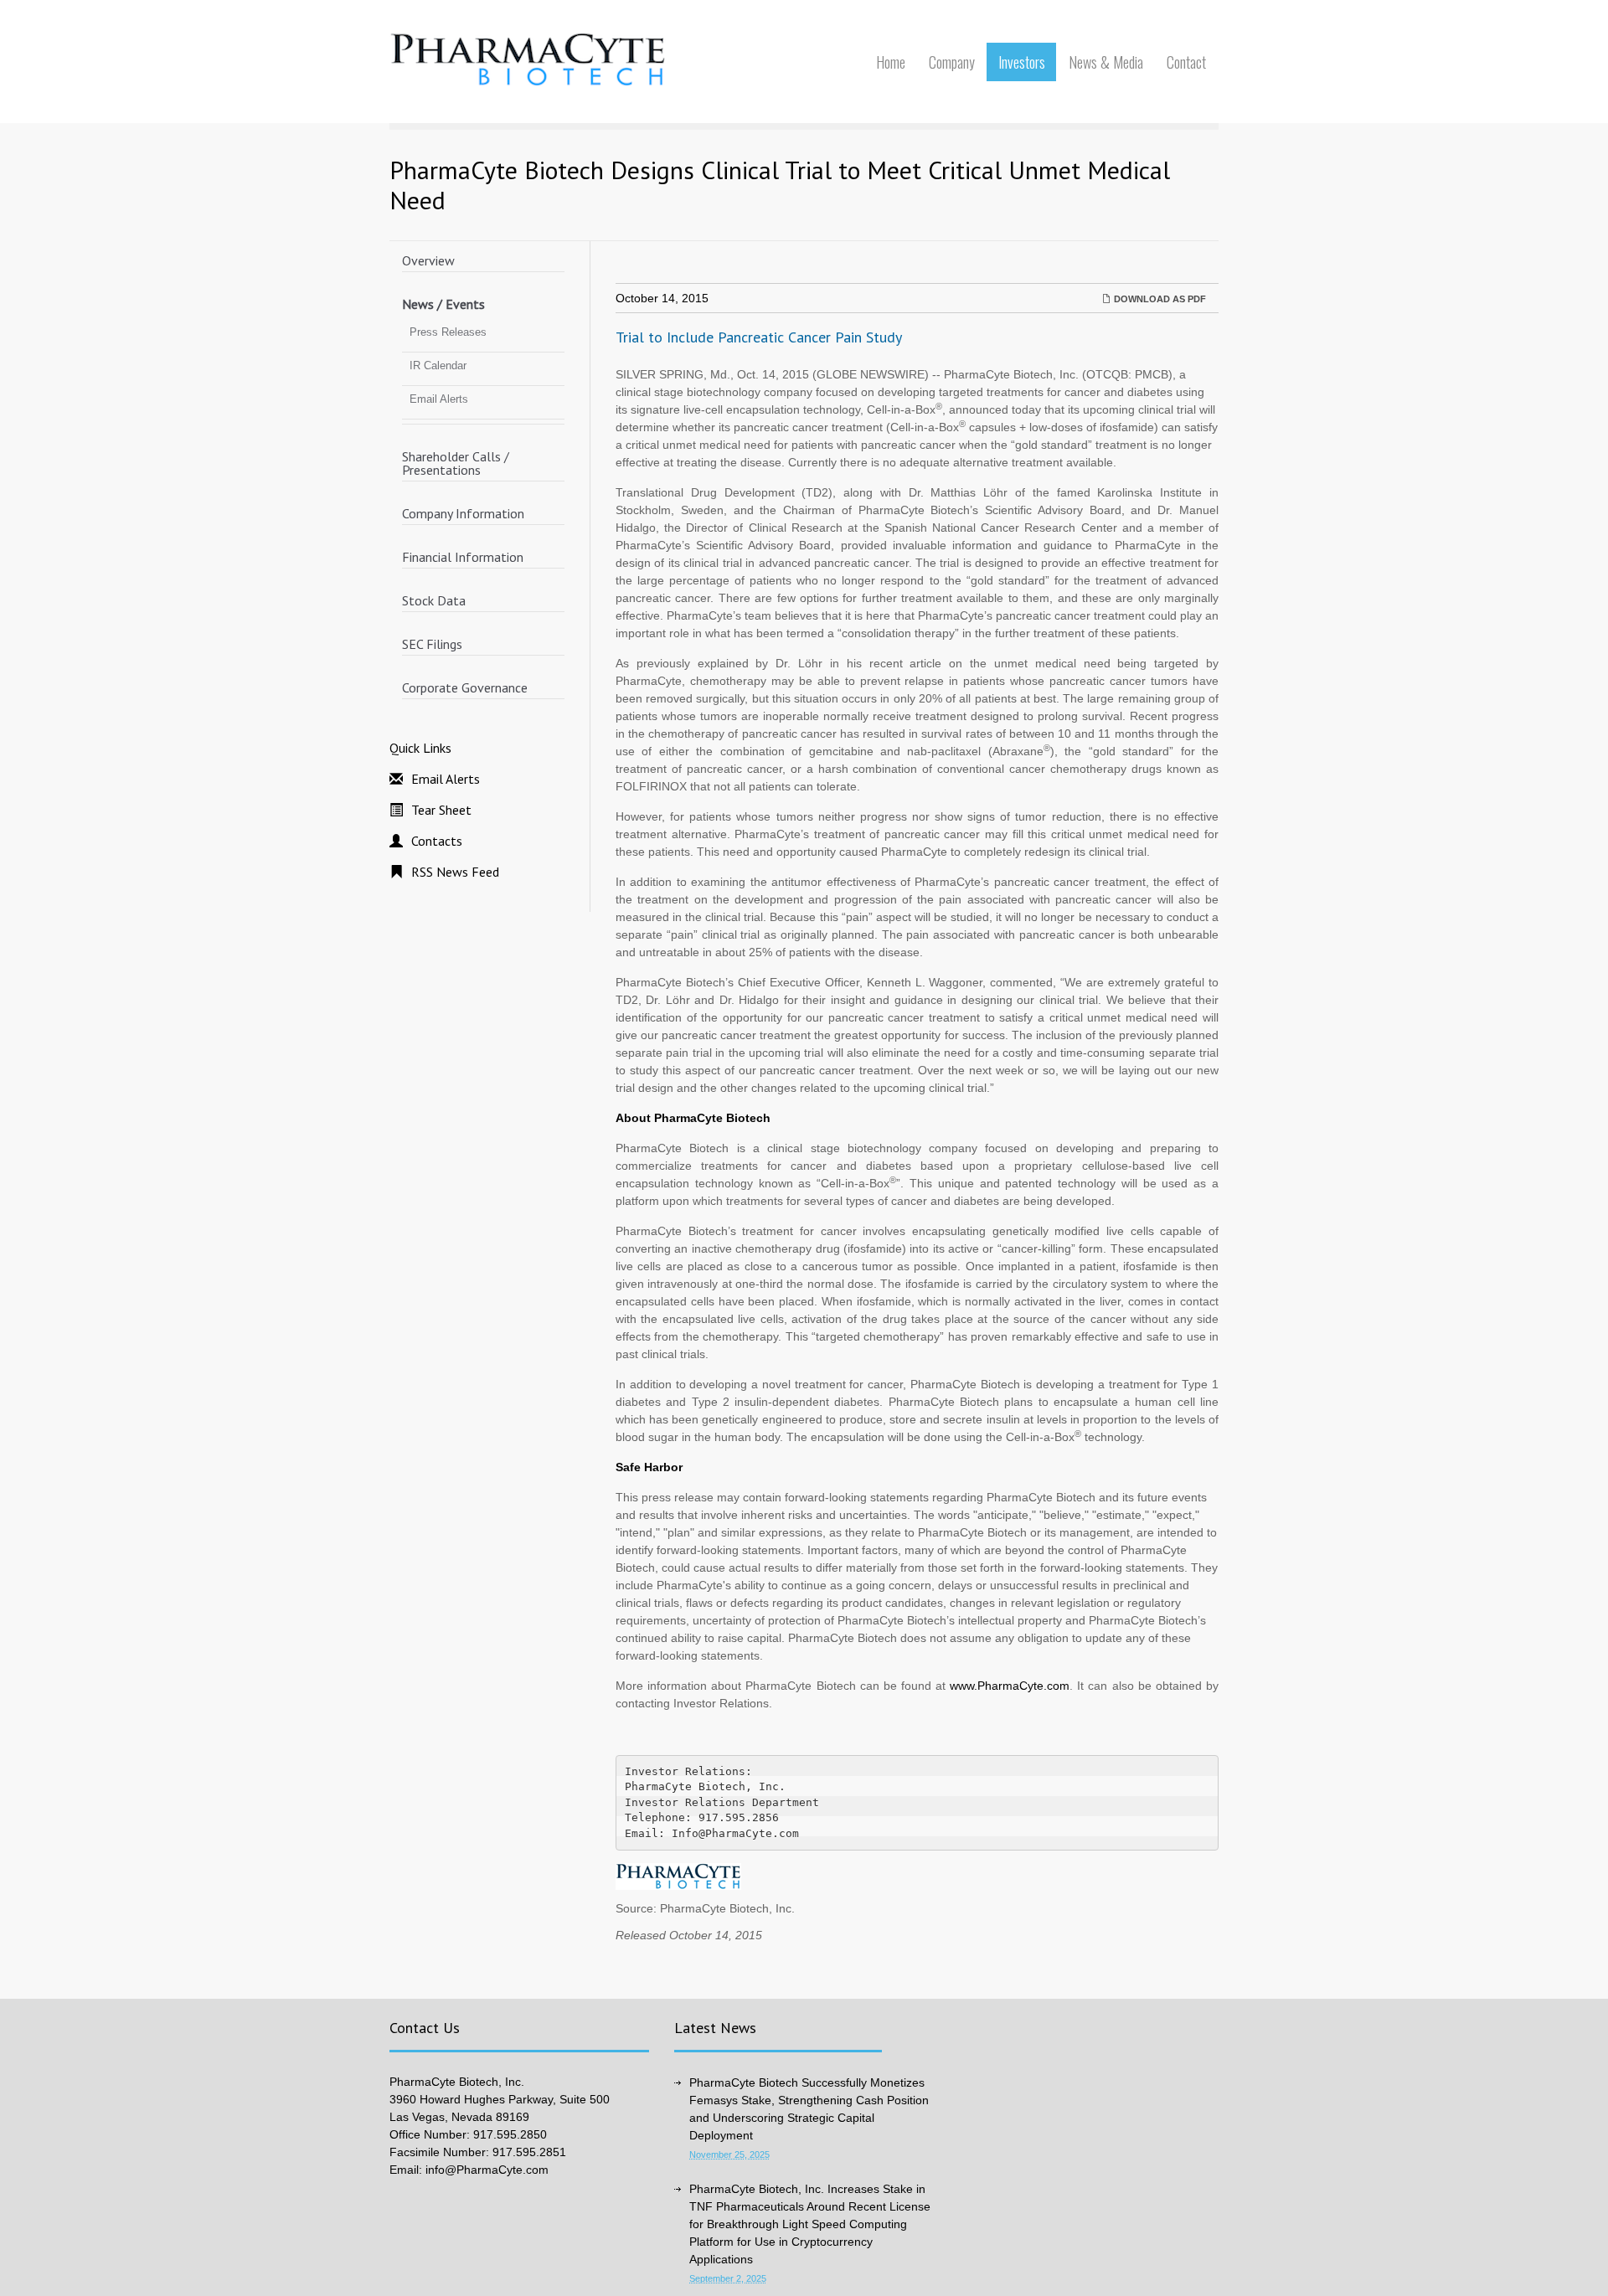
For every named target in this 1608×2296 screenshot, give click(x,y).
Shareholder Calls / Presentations (456, 463)
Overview (428, 260)
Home (891, 62)
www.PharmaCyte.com (1010, 1686)
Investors (1022, 62)
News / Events (443, 304)
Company (952, 62)
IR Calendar (438, 366)
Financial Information (463, 557)
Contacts (437, 841)
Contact (1186, 62)
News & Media (1106, 62)
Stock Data (434, 600)
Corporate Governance (465, 687)
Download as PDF (1159, 299)
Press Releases (448, 332)
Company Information (463, 513)
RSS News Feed (455, 872)
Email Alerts (439, 399)
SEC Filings (432, 644)
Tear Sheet (441, 810)
